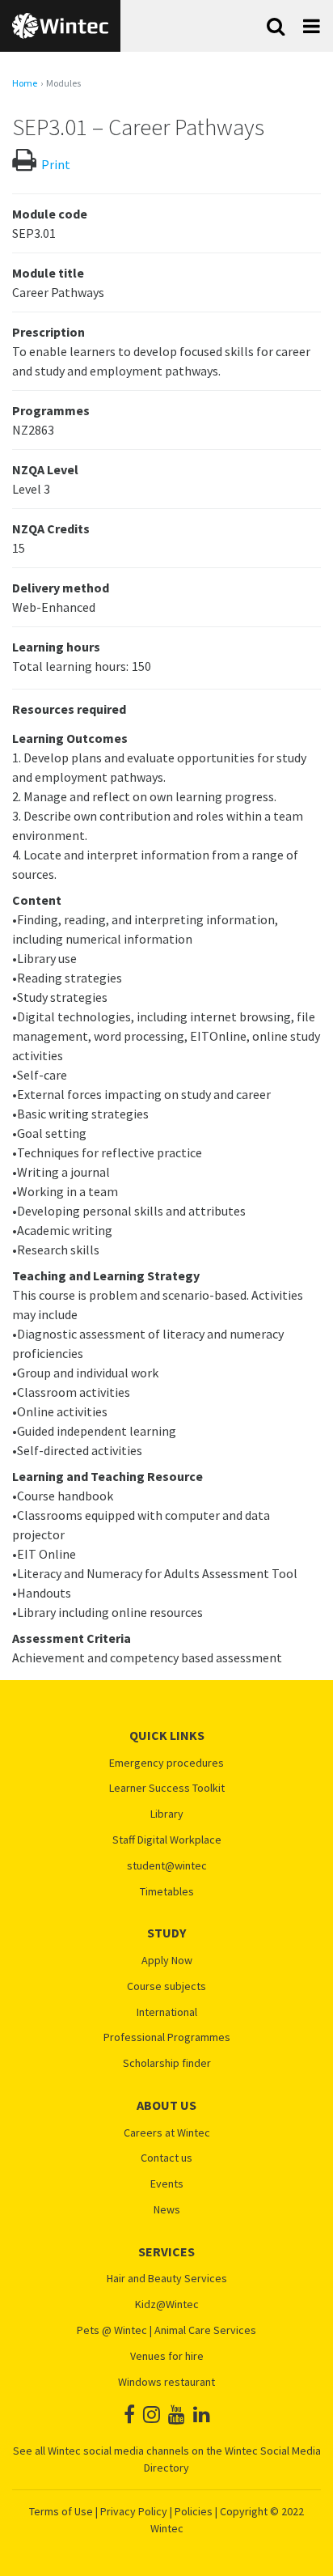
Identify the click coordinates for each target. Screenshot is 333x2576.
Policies (194, 2511)
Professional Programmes (167, 2037)
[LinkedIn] (202, 2415)
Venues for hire (167, 2356)
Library (167, 1814)
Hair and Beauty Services (167, 2279)
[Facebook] (129, 2415)
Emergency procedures (166, 1763)
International (167, 2012)
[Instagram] (152, 2415)
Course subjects (166, 1986)
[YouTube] (177, 2415)
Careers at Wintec (167, 2133)
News (167, 2210)
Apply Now (167, 1961)
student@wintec (167, 1866)
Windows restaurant (166, 2382)
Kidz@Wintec (167, 2304)
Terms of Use (61, 2511)
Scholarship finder (167, 2063)
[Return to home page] (60, 26)
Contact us (166, 2158)
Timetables (167, 1892)
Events (167, 2184)
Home (25, 83)
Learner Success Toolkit (167, 1788)
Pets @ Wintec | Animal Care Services (166, 2330)
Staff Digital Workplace (167, 1840)
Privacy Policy (134, 2511)
